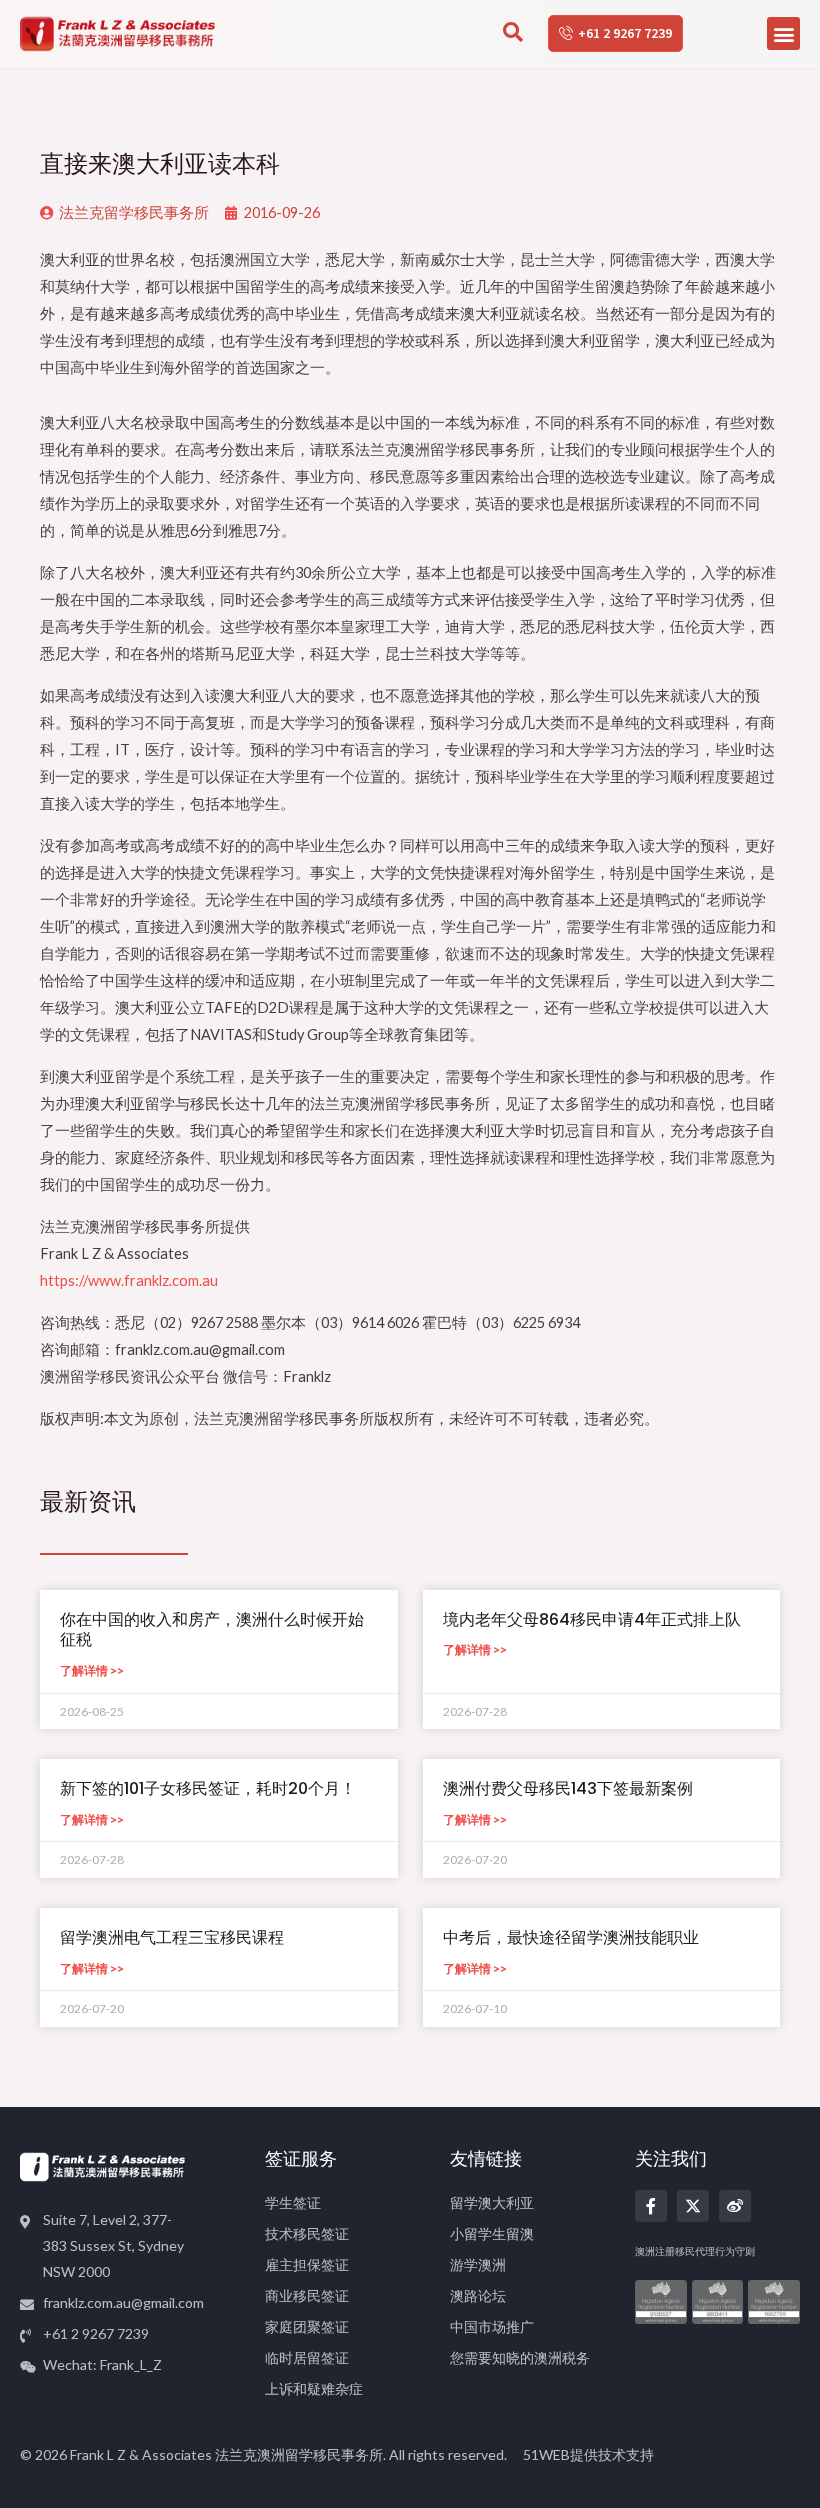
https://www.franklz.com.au (129, 1280)
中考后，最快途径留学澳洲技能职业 (571, 1937)
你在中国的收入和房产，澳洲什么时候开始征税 (212, 1630)
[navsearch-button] (513, 33)
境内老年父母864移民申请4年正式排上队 (592, 1619)
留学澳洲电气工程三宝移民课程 (172, 1937)
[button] (783, 33)
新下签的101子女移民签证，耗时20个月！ (208, 1788)
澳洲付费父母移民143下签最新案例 (568, 1788)
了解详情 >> (92, 1670)
